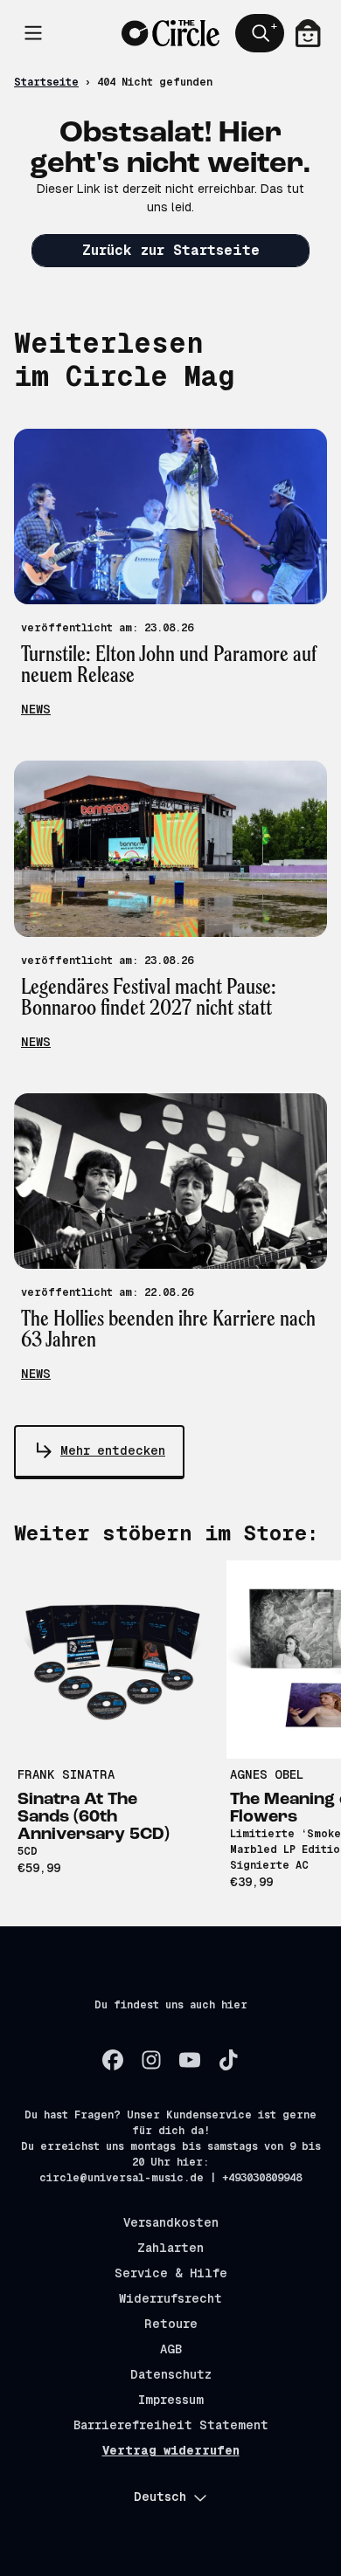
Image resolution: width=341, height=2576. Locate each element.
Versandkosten (171, 2222)
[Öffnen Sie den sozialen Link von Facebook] (113, 2060)
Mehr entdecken (113, 1450)
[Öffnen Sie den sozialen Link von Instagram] (151, 2060)
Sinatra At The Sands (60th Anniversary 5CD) (94, 1817)
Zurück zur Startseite (171, 250)
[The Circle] (170, 34)
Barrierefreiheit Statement (171, 2425)
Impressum (171, 2400)
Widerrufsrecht (170, 2298)
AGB (171, 2349)
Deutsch (160, 2497)
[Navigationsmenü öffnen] (33, 33)
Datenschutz (171, 2374)
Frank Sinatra (66, 1774)
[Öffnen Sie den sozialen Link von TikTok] (228, 2060)
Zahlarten (170, 2248)
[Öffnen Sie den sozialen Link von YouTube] (190, 2060)
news (36, 709)
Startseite (46, 82)
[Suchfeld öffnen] (260, 33)
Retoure (171, 2324)
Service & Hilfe (171, 2273)
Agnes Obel (267, 1774)
